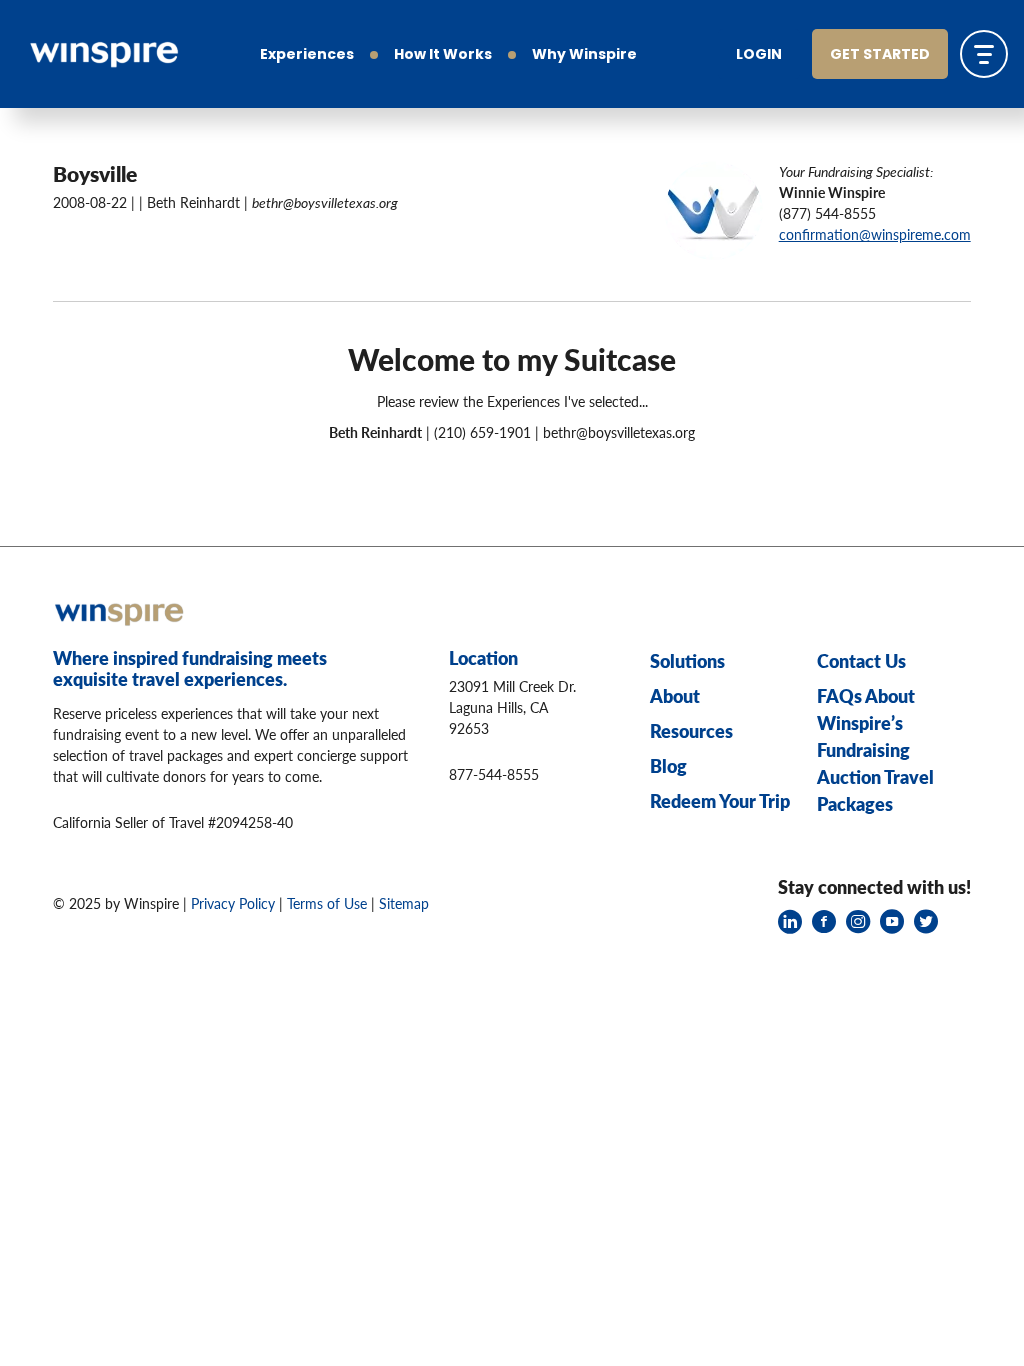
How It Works (443, 55)
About (675, 695)
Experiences (307, 55)
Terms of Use (327, 903)
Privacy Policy (233, 903)
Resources (691, 730)
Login (759, 55)
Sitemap (404, 903)
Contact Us (861, 660)
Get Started (880, 55)
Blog (668, 765)
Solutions (687, 660)
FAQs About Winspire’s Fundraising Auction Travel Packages (875, 749)
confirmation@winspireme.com (875, 234)
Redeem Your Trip (720, 800)
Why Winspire (584, 55)
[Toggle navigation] (984, 54)
